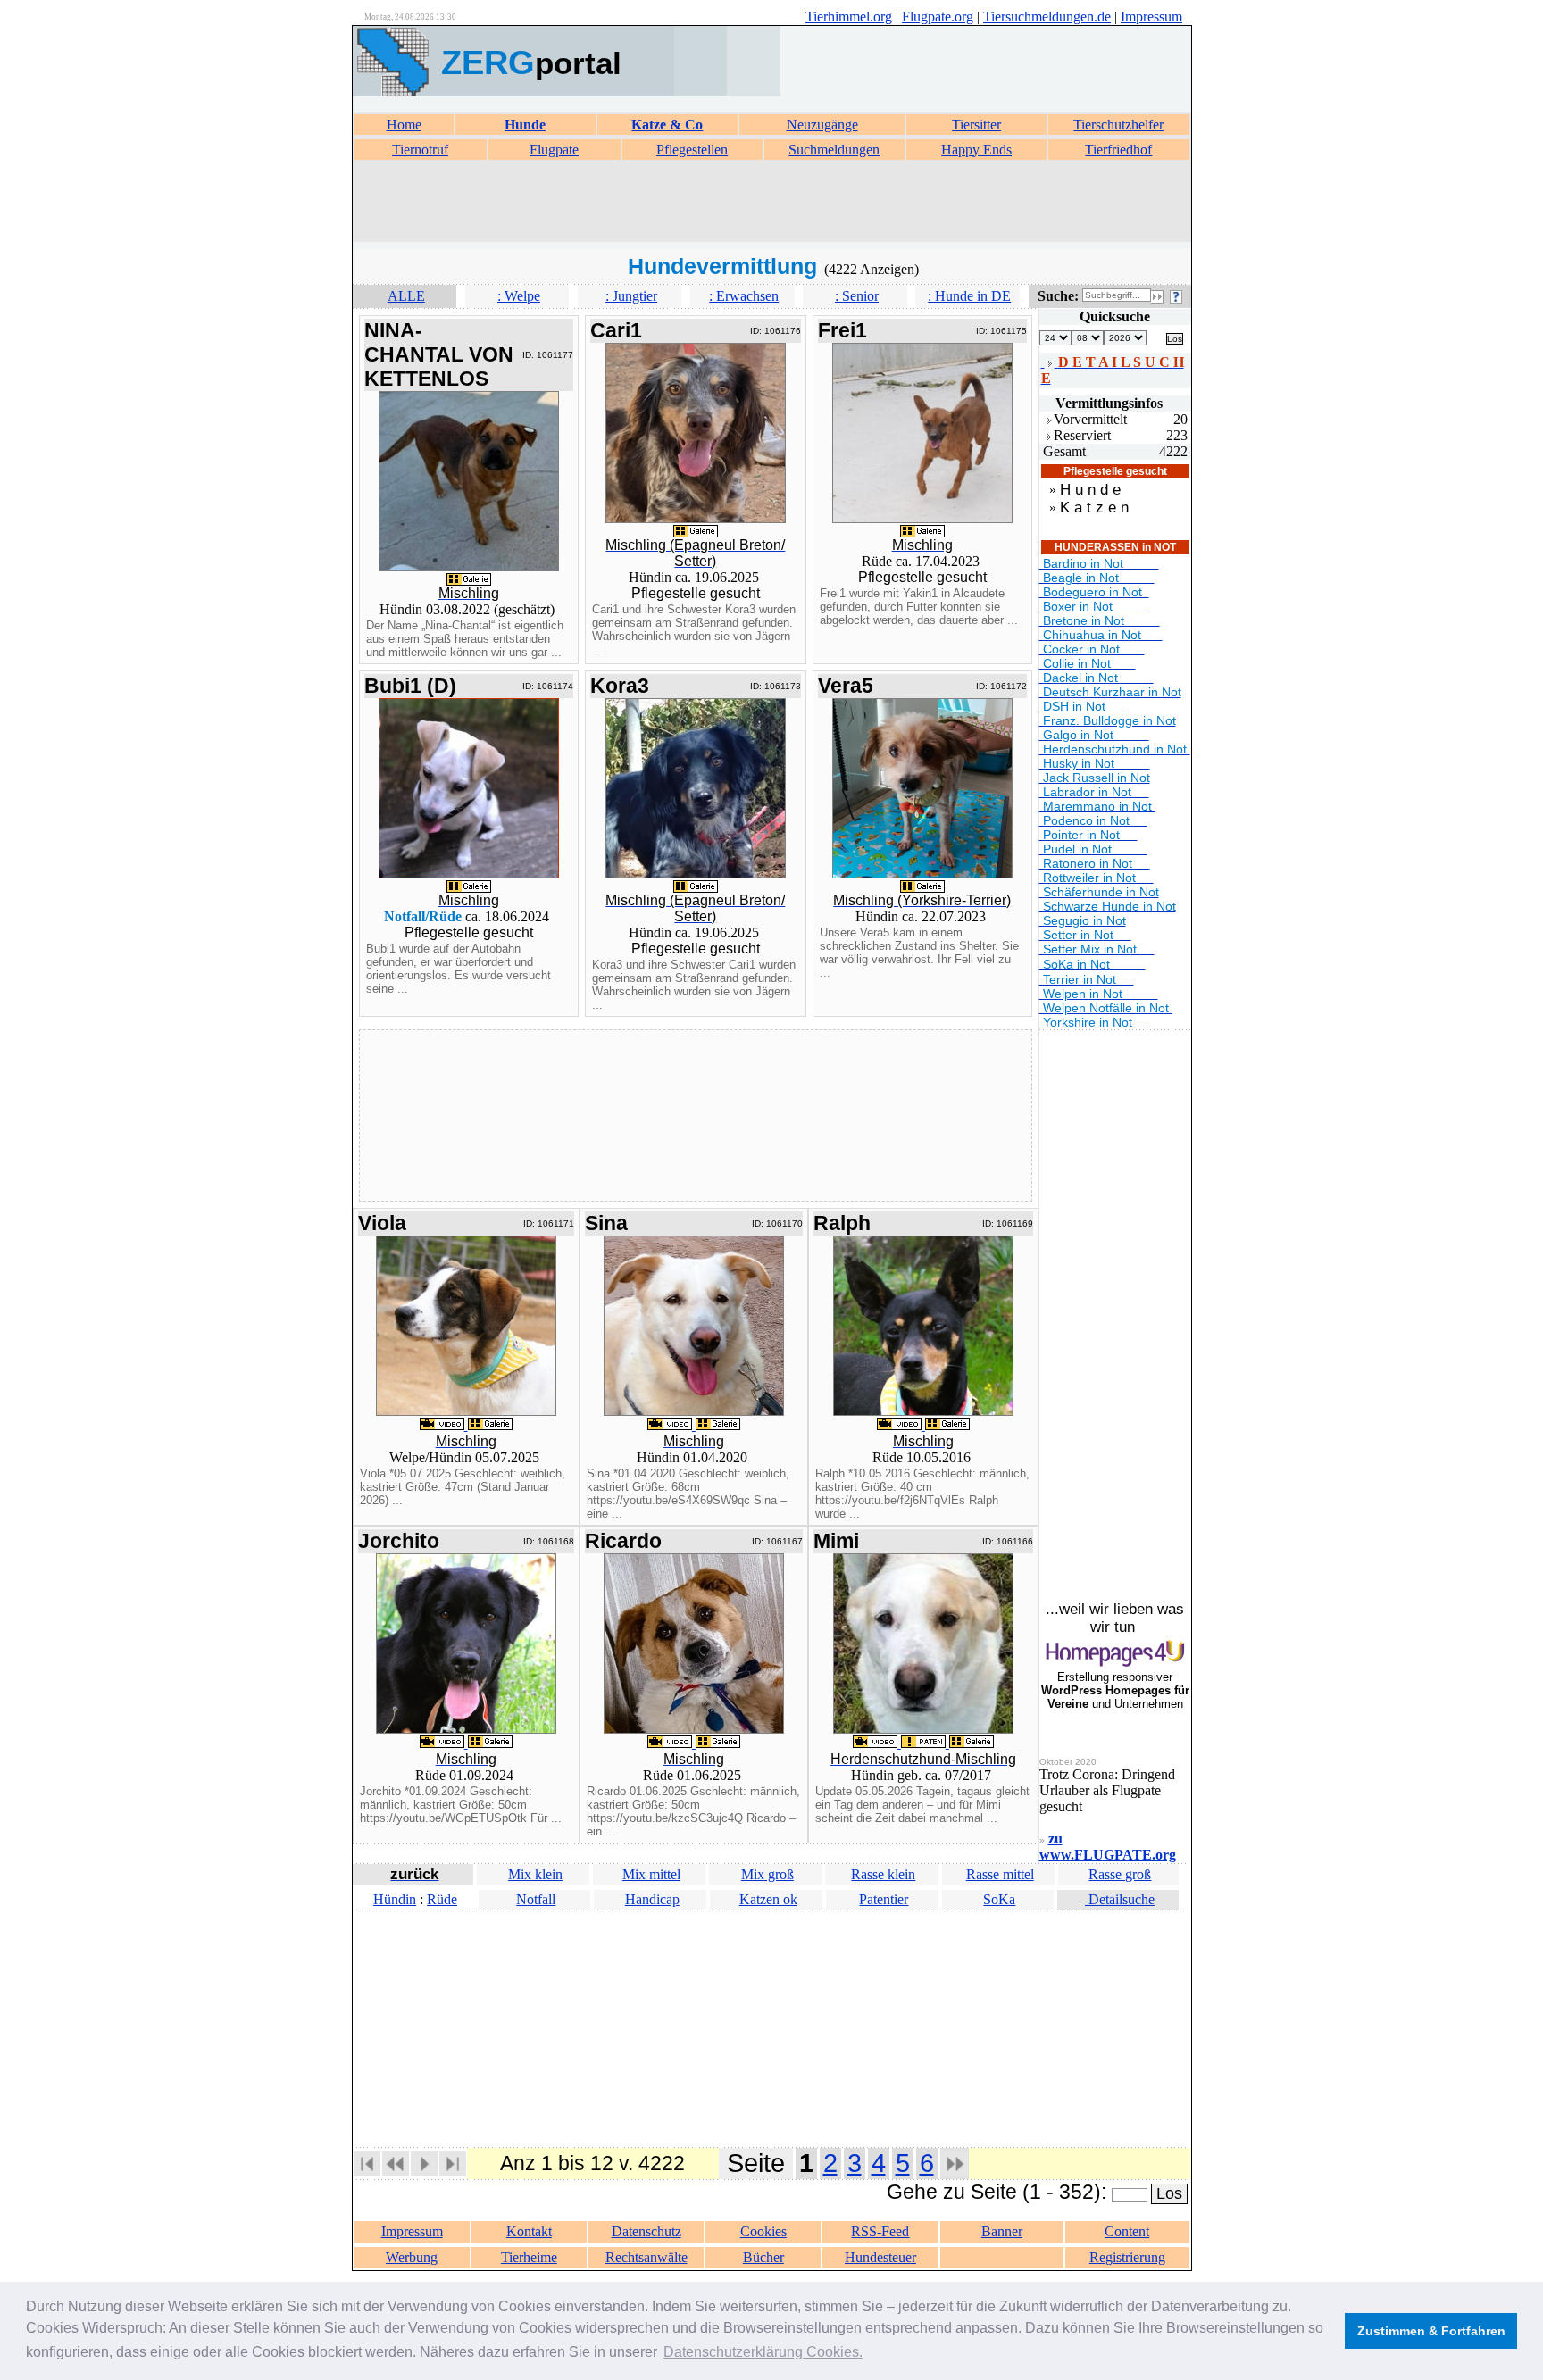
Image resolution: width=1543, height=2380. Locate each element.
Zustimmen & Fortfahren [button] (1431, 2331)
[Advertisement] (771, 202)
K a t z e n (1094, 508)
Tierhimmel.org (849, 17)
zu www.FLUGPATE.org (1108, 1847)
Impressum (1151, 17)
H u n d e (1090, 490)
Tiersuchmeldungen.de (1047, 17)
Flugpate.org (938, 17)
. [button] (763, 2352)
